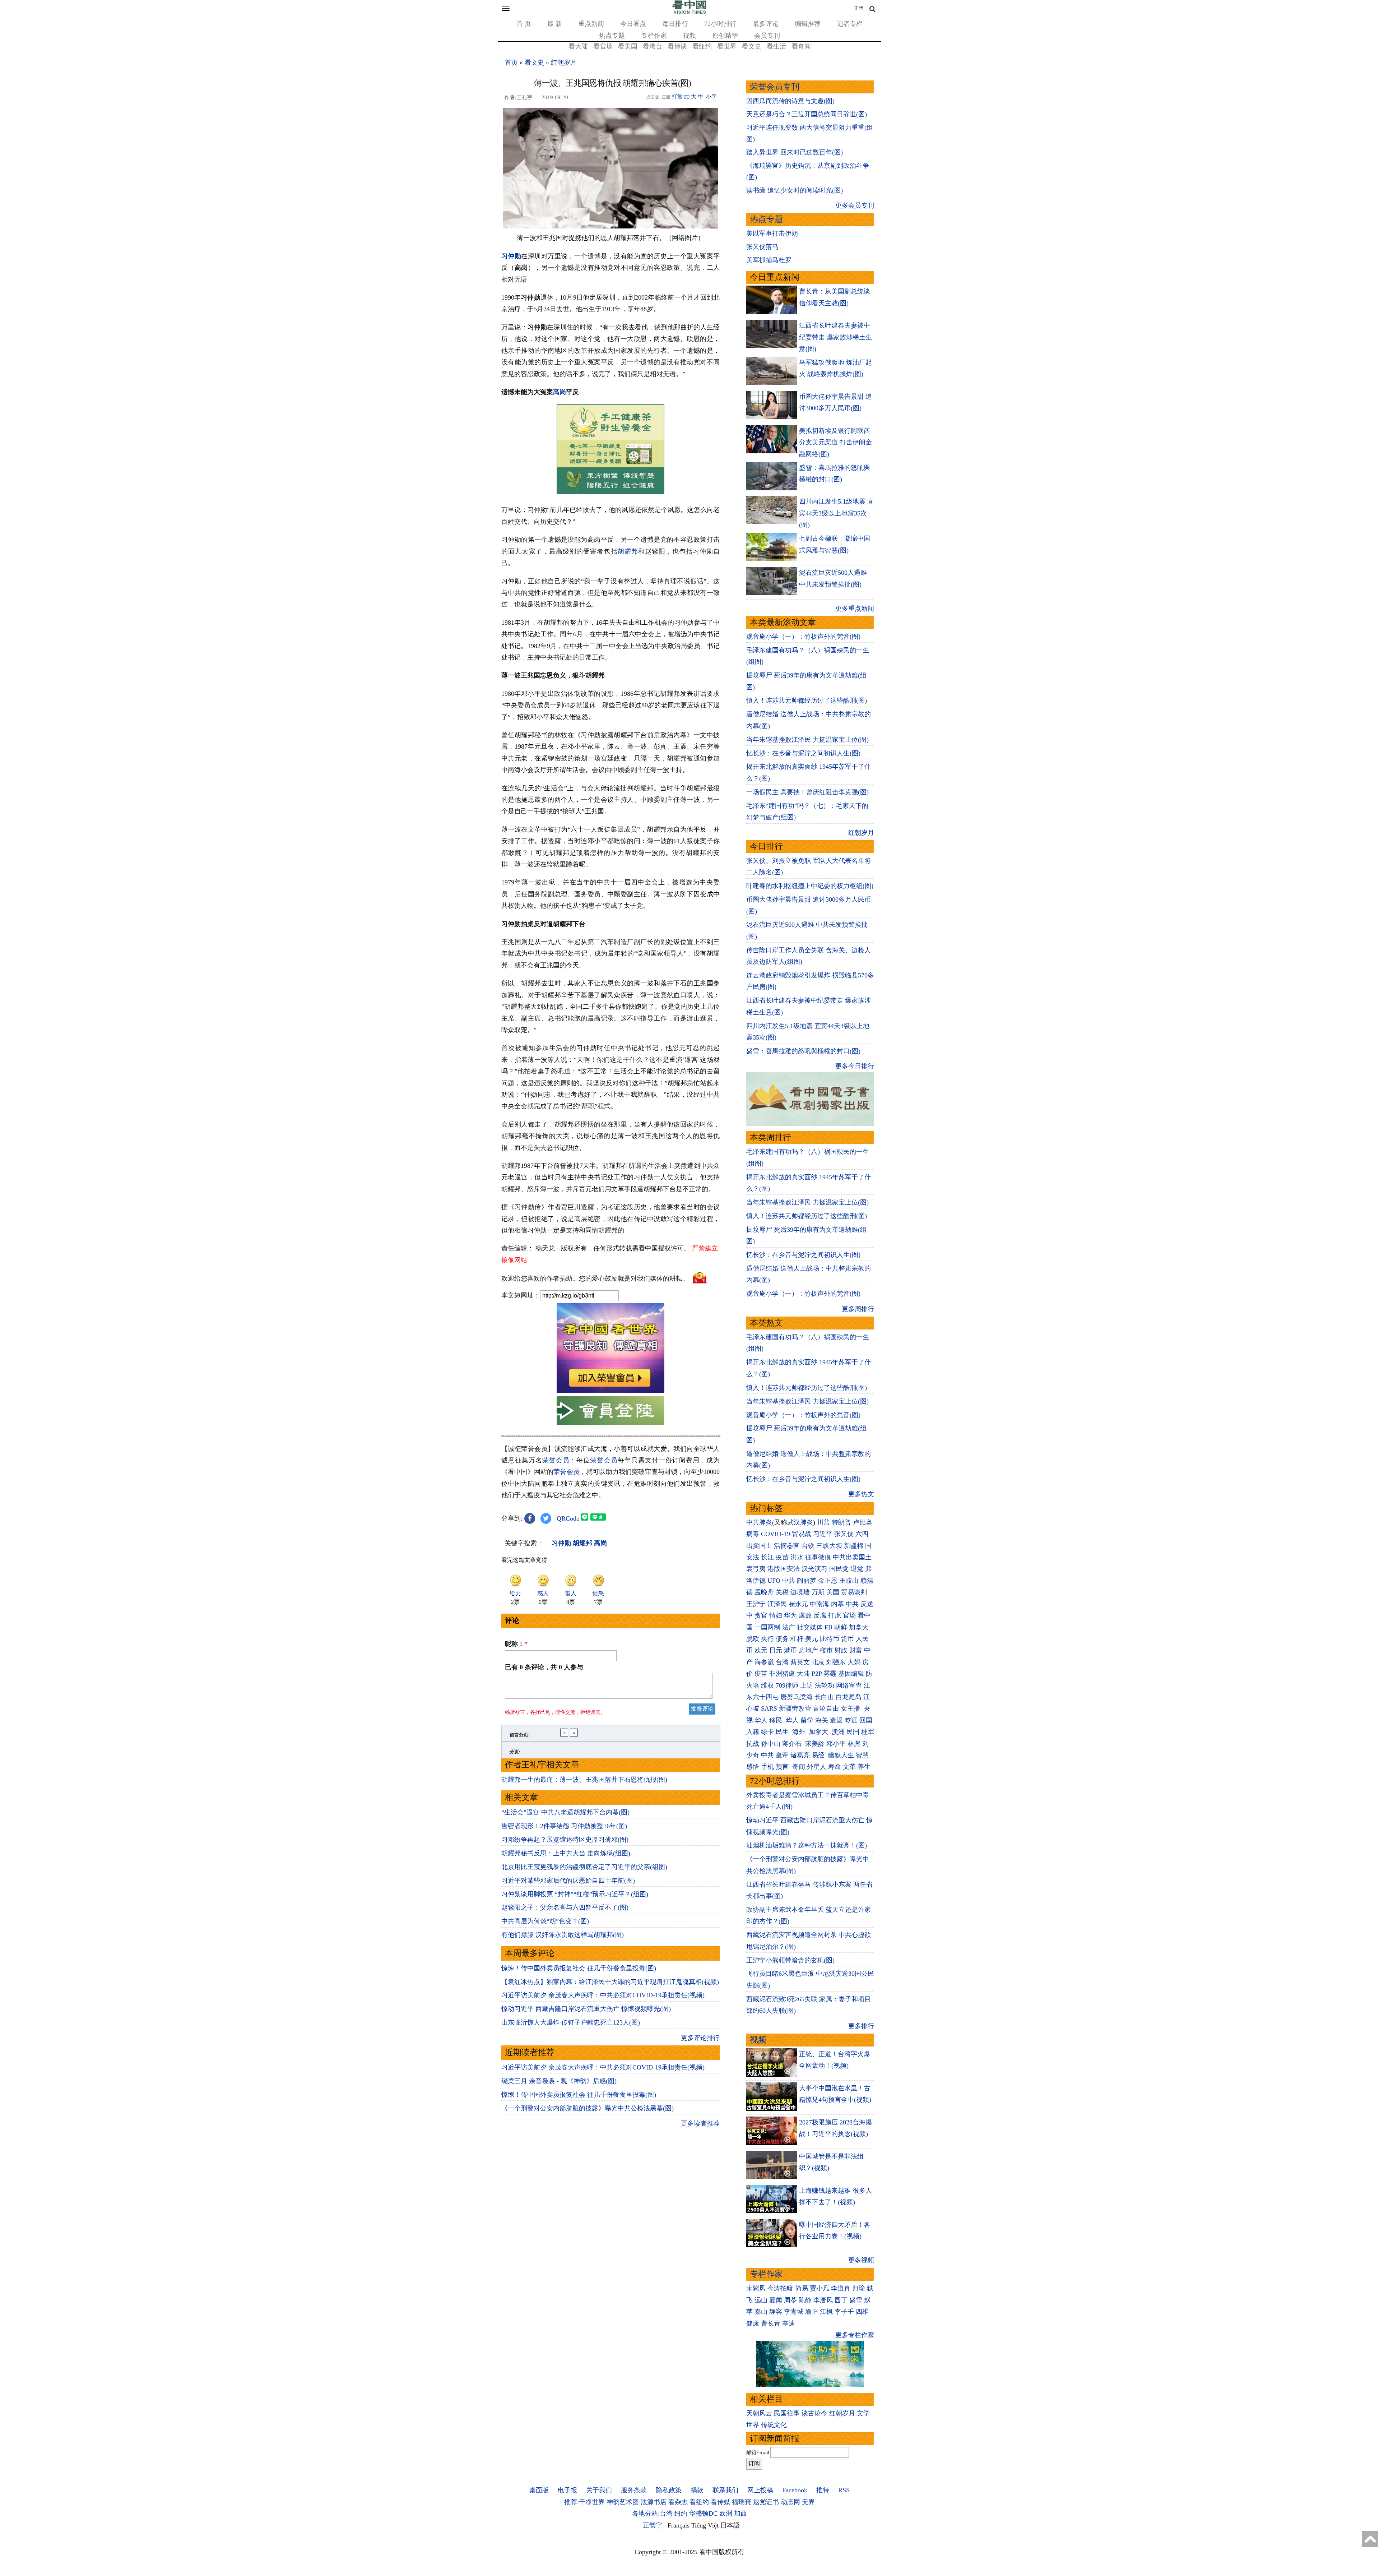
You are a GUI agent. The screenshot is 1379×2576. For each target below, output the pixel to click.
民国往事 (787, 2413)
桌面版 (539, 2490)
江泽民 (777, 1604)
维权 (767, 1685)
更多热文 (861, 1494)
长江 (767, 1557)
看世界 (727, 46)
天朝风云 (759, 2413)
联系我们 (725, 2490)
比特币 (830, 1639)
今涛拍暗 (780, 2288)
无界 (808, 2502)
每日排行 (675, 24)
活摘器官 (787, 1546)
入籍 (753, 1732)
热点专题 (612, 36)
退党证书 (766, 2502)
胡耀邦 (628, 551)
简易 (802, 2288)
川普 (823, 1522)
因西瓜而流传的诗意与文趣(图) (790, 101)
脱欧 (753, 1639)
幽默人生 (841, 1755)
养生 (864, 1767)
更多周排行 (858, 1309)
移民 (776, 1720)
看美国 (628, 46)
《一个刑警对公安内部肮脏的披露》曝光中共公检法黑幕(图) (588, 2108)
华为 (790, 1615)
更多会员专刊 (855, 205)
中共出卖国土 (852, 1557)
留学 (807, 1720)
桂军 (868, 1732)
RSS (844, 2490)
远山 (761, 2300)
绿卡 (767, 1732)
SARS (769, 1708)
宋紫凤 (756, 2288)
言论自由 (826, 1708)
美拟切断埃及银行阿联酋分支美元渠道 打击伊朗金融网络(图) (835, 442)
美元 (812, 1639)
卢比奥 (863, 1522)
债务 (782, 1639)
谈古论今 (814, 2413)
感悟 (753, 1767)
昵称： (516, 1644)
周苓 (790, 2300)
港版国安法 (784, 1569)
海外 (800, 1732)
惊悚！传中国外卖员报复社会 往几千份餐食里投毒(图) (579, 1968)
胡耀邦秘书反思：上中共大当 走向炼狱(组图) (566, 1853)
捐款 (697, 2490)
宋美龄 (815, 1744)
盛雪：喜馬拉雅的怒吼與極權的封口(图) (803, 1051)
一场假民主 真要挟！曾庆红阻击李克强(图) (807, 792)
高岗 (560, 392)
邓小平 (836, 1744)
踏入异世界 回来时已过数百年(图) (795, 152)
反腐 (820, 1615)
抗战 (753, 1744)
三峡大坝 (829, 1546)
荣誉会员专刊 (775, 87)
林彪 (854, 1744)
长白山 (824, 1697)
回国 (866, 1720)
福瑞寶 (742, 2502)
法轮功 (825, 1685)
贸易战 (802, 1534)
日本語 (730, 2525)
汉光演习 (814, 1569)
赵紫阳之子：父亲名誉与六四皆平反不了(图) (565, 1907)
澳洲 (838, 1732)
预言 (783, 1767)
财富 (856, 1650)
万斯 (818, 1592)
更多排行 (861, 2026)
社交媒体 (810, 1627)
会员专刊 (767, 36)
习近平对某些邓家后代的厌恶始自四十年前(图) (568, 1881)
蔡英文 (800, 1662)
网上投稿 (760, 2490)
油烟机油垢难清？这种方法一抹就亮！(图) (807, 1845)
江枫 (826, 2312)
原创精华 (725, 36)
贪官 (761, 1615)
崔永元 (798, 1604)
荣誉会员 (556, 1460)
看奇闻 (801, 46)
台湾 (782, 1662)
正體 (859, 8)
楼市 (826, 1650)
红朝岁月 (564, 63)
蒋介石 (793, 1744)
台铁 (808, 1546)
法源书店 (654, 2502)
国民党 (839, 1569)
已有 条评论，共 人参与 (544, 1667)
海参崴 (764, 1662)
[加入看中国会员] (610, 1391)
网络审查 (849, 1685)
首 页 (524, 24)
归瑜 (859, 2288)
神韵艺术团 (623, 2502)
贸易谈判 (855, 1592)
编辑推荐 (808, 24)
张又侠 (844, 1534)
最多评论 (766, 24)
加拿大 (859, 1627)
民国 (853, 1732)
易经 (819, 1755)
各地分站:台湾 (652, 2513)
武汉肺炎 (800, 1522)
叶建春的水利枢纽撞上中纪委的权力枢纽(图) (810, 886)
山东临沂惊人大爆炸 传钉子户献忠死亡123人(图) (571, 2022)
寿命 (835, 1767)
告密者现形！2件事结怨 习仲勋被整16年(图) (564, 1826)
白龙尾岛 (849, 1697)
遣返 (836, 1720)
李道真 (841, 2288)
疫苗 (782, 1557)
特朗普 (841, 1522)
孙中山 (771, 1744)
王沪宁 (756, 1604)
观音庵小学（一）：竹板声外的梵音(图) (803, 637)
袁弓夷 (756, 1569)
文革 (849, 1767)
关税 (782, 1592)
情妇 (776, 1615)
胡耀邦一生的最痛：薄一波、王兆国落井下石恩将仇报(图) (584, 1780)
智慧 (862, 1755)
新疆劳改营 (795, 1708)
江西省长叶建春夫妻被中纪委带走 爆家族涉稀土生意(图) (835, 337)
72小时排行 (720, 24)
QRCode (568, 1518)
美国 (833, 1592)
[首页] (689, 12)
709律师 (787, 1685)
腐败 (805, 1615)
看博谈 (677, 46)
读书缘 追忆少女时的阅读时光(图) (795, 190)
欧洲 (726, 2513)
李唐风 (823, 2300)
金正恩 (828, 1581)
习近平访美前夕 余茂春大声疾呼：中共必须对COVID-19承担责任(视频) (603, 1995)
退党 (857, 1569)
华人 (761, 1720)
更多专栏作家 (855, 2335)
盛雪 (856, 2300)
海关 (822, 1720)
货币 (848, 1639)
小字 (711, 97)
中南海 (819, 1604)
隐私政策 (669, 2490)
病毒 (753, 1534)
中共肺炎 (759, 1522)
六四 (862, 1534)
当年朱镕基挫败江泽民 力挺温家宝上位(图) (807, 740)
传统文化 (774, 2425)
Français (679, 2525)
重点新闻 (591, 24)
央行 (767, 1639)
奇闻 (799, 1767)
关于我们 (599, 2490)
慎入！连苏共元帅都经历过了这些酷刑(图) (807, 700)
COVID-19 (776, 1534)
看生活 (776, 46)
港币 (790, 1650)
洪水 (797, 1557)
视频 (689, 36)
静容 (776, 2312)
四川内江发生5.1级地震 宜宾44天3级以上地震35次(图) (836, 513)
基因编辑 (851, 1674)
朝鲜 (841, 1627)
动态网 (790, 2502)
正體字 (653, 2525)
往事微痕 (818, 1557)
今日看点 (633, 24)
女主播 (851, 1708)
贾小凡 (819, 2288)
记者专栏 (850, 24)
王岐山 (849, 1581)
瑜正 (812, 2312)
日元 (776, 1650)
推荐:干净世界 (584, 2502)
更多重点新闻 (855, 609)
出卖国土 (759, 1546)
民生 (783, 1732)
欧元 (761, 1650)
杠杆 (797, 1639)
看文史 (752, 46)
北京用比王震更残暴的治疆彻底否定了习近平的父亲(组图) (584, 1867)
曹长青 (771, 2323)
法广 (789, 1627)
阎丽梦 (807, 1581)
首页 (511, 63)
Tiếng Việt (705, 2525)
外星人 (817, 1767)
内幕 (837, 1604)
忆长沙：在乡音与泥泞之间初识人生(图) (803, 753)
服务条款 (634, 2490)
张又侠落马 (762, 247)
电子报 (567, 2490)
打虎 (835, 1615)
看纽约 (702, 46)
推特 (823, 2490)
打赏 (677, 97)
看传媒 (720, 2502)
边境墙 (800, 1592)
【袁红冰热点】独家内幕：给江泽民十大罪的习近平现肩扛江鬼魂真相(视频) (610, 1982)
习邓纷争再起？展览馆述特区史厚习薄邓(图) (565, 1840)
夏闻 (776, 2300)
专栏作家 (654, 36)
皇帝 (782, 1755)
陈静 (805, 2300)
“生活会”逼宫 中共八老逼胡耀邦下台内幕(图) (565, 1812)
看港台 (653, 46)
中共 (789, 1581)
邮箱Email (758, 2452)
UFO (774, 1581)
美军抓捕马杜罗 (769, 260)
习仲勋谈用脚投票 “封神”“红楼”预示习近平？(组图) (575, 1894)
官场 (849, 1615)
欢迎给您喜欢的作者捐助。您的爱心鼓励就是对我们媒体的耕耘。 (595, 1278)
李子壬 (844, 2312)
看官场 (603, 46)
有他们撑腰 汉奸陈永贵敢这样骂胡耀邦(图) (563, 1935)
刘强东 (836, 1662)
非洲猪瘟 (782, 1674)
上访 (807, 1685)
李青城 (794, 2312)
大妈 (854, 1662)
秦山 (761, 2312)
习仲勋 (511, 256)
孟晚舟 (764, 1592)
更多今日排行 (855, 1066)
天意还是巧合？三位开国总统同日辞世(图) (807, 114)
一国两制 (767, 1627)
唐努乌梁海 (797, 1697)
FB (828, 1627)
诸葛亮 (800, 1755)
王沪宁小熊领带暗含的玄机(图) (790, 1960)
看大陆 (578, 46)
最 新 (555, 24)
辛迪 (789, 2323)
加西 (740, 2513)
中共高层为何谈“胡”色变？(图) (545, 1921)
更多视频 (861, 2260)
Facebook (795, 2490)
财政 (841, 1650)
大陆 (803, 1674)
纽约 (681, 2513)
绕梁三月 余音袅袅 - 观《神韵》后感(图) (559, 2081)
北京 (818, 1662)
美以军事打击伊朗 (772, 233)
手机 (767, 1767)
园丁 (841, 2300)
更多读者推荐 (700, 2123)
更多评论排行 (700, 2038)
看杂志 (678, 2502)
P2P (817, 1674)
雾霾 (830, 1674)
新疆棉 (854, 1546)
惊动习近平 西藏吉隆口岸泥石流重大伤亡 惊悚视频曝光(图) (586, 2009)
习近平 (823, 1534)
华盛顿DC (703, 2513)
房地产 (808, 1650)
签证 (851, 1720)
